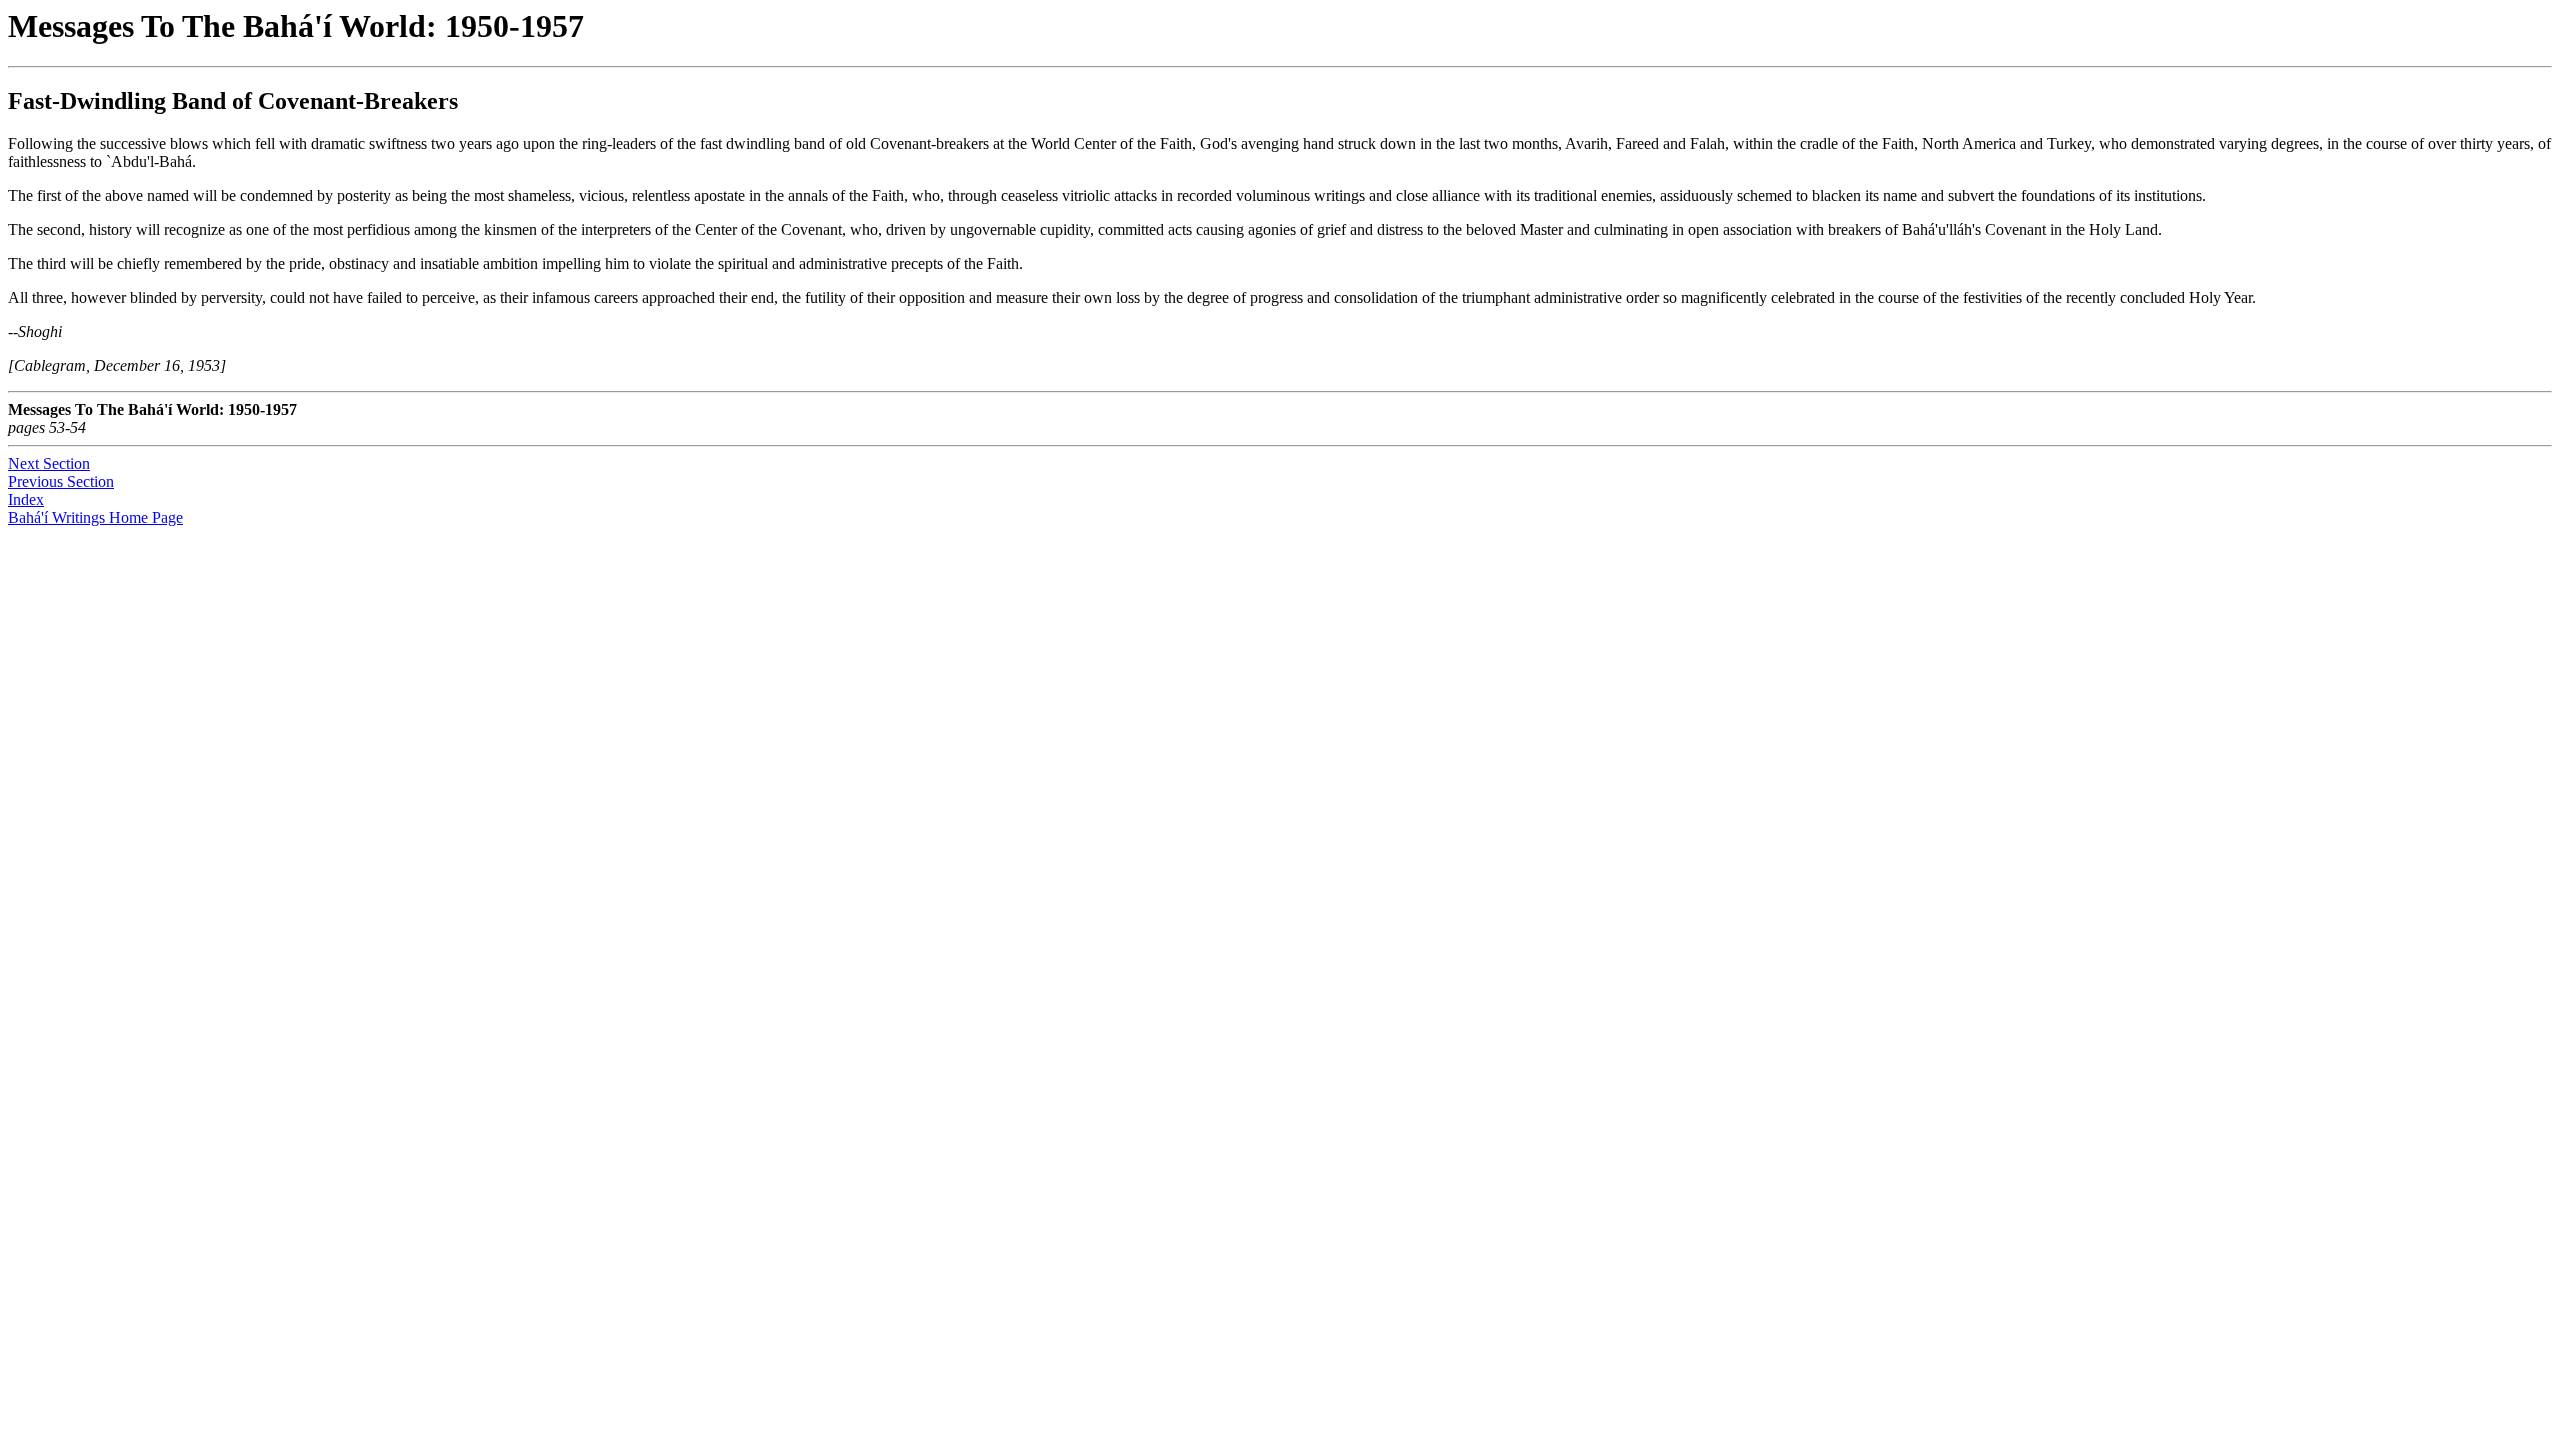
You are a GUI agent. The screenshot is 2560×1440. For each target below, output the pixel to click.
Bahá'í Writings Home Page (95, 517)
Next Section (49, 463)
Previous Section (61, 481)
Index (26, 499)
